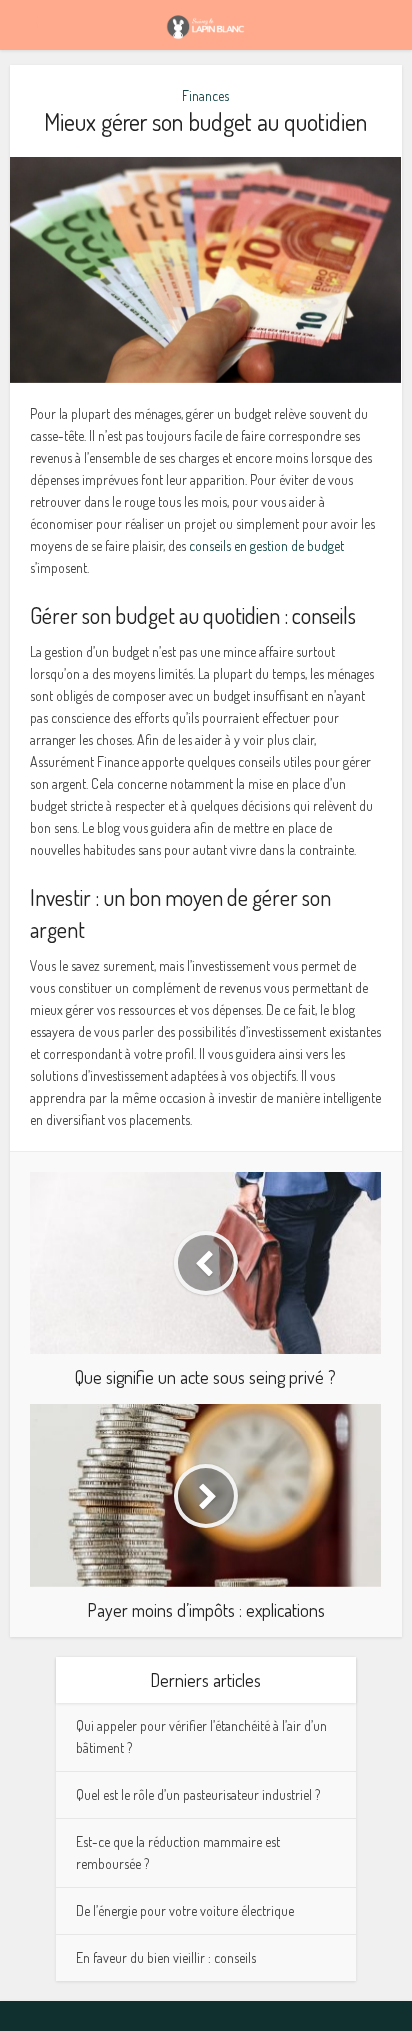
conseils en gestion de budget (266, 545)
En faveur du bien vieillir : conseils (166, 1957)
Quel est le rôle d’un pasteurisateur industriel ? (198, 1794)
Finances (205, 95)
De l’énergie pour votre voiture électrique (185, 1910)
